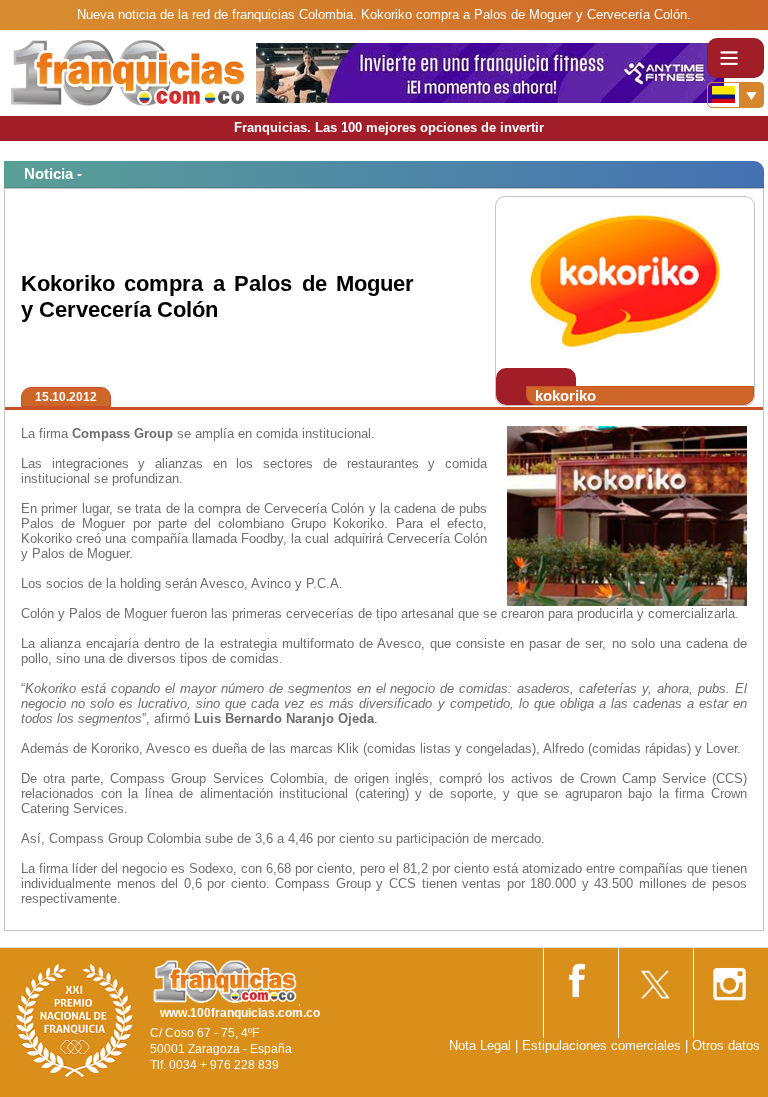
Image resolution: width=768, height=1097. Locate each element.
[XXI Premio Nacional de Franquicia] (75, 1019)
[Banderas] (735, 95)
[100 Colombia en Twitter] (654, 977)
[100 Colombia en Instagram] (729, 977)
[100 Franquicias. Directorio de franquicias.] (128, 71)
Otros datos (726, 1045)
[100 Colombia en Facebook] (579, 976)
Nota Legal (480, 1045)
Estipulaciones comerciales (603, 1045)
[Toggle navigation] (735, 58)
